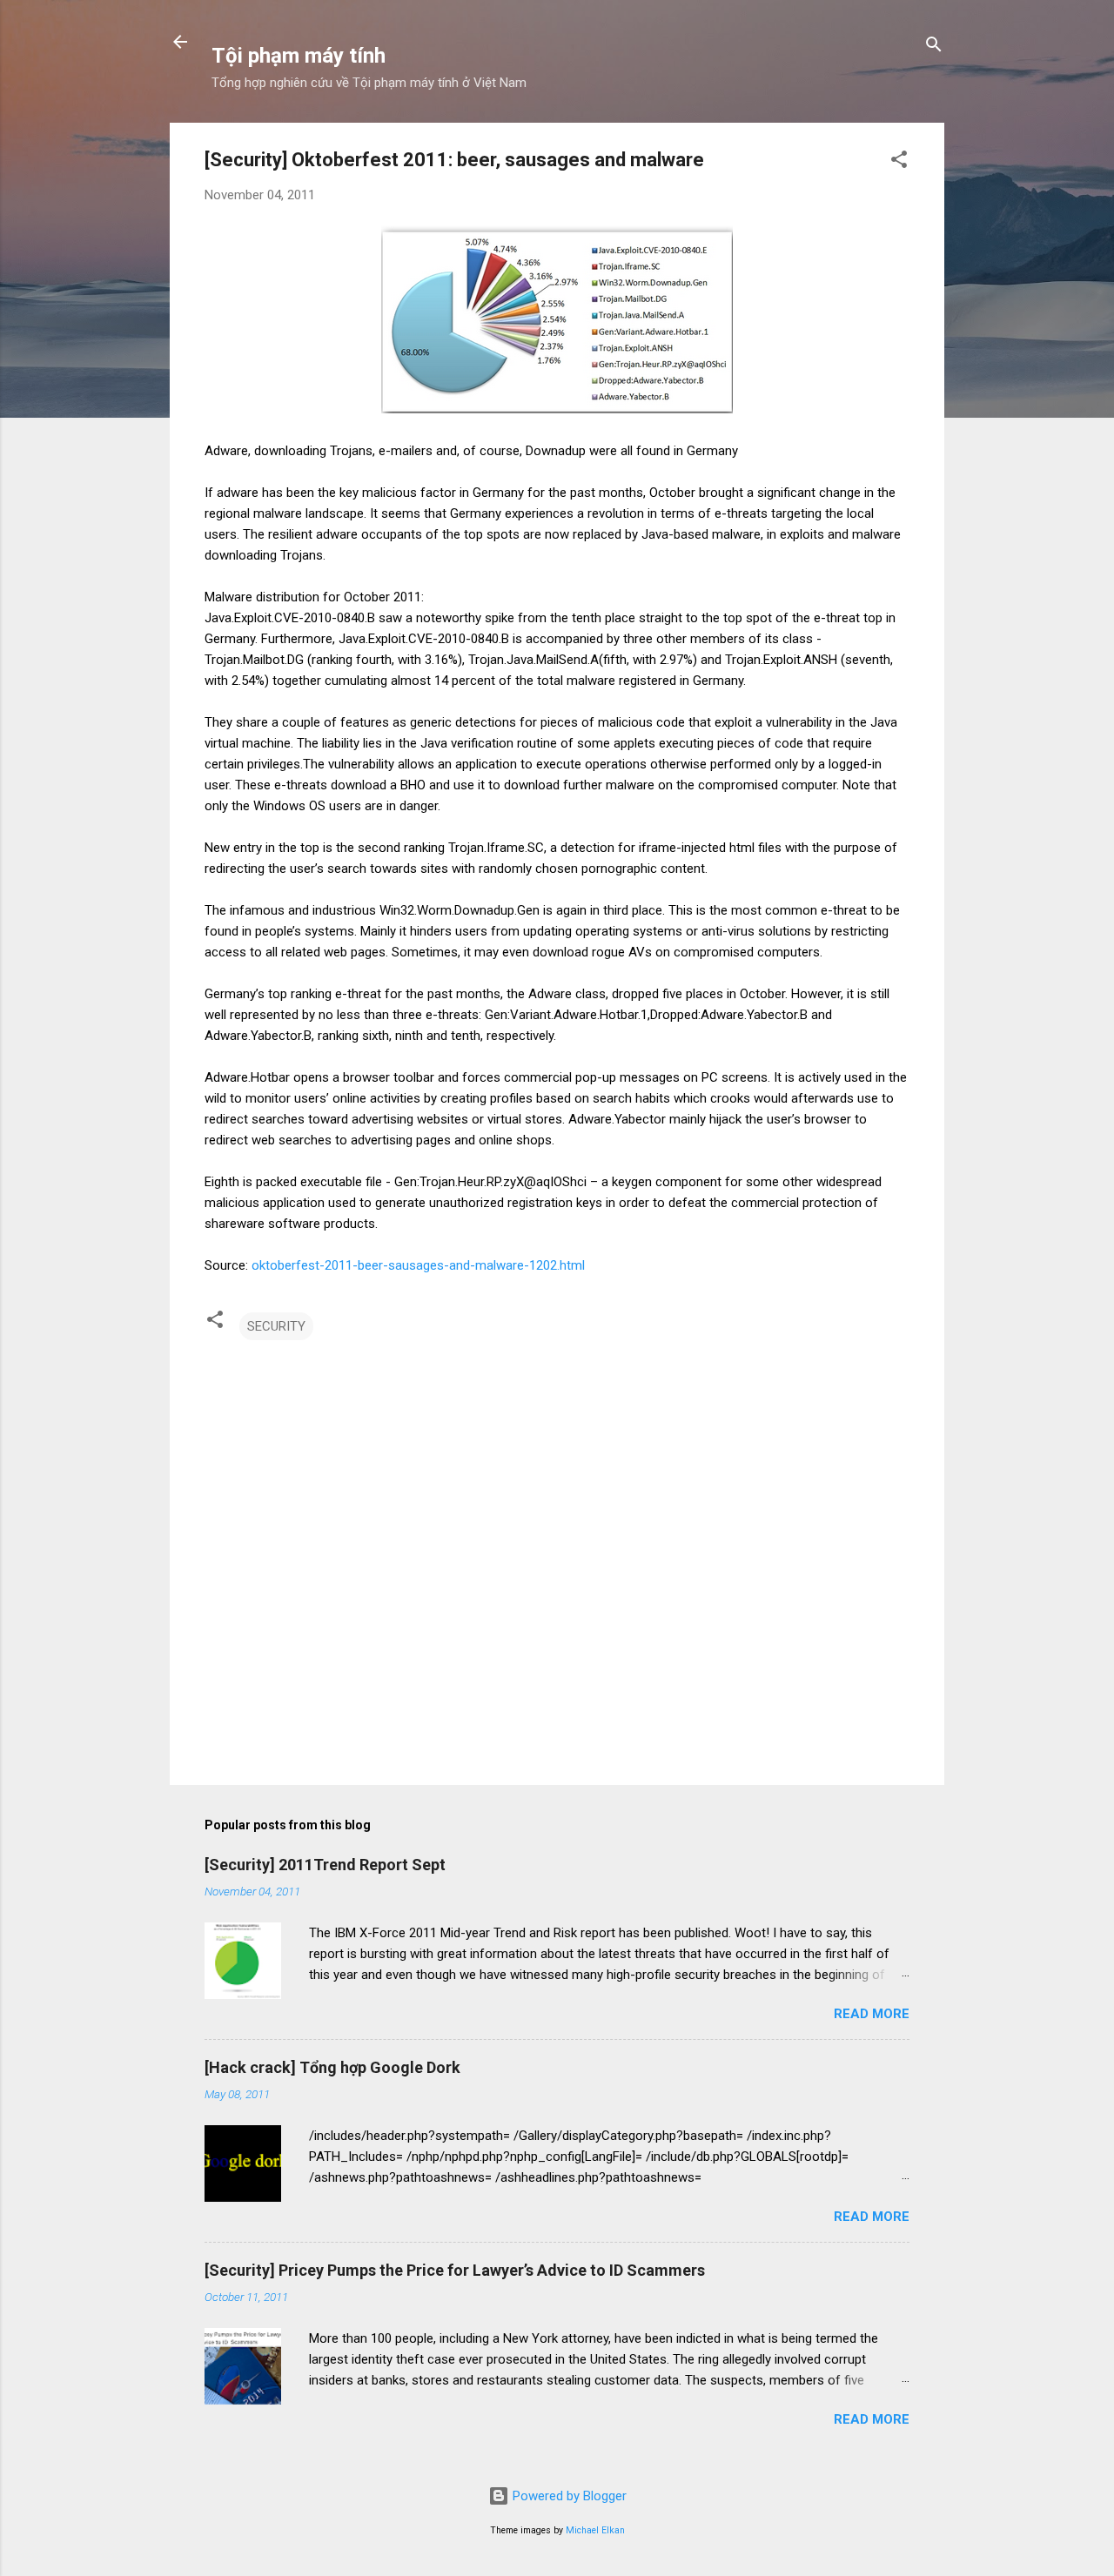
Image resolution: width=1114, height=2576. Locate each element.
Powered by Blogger (568, 2496)
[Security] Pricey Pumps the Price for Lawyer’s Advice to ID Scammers (455, 2270)
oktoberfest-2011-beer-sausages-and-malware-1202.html (418, 1265)
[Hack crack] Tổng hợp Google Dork (332, 2067)
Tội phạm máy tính (299, 56)
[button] (899, 162)
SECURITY (276, 1326)
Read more (872, 2014)
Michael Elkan (595, 2530)
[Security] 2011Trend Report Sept (325, 1865)
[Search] (934, 47)
